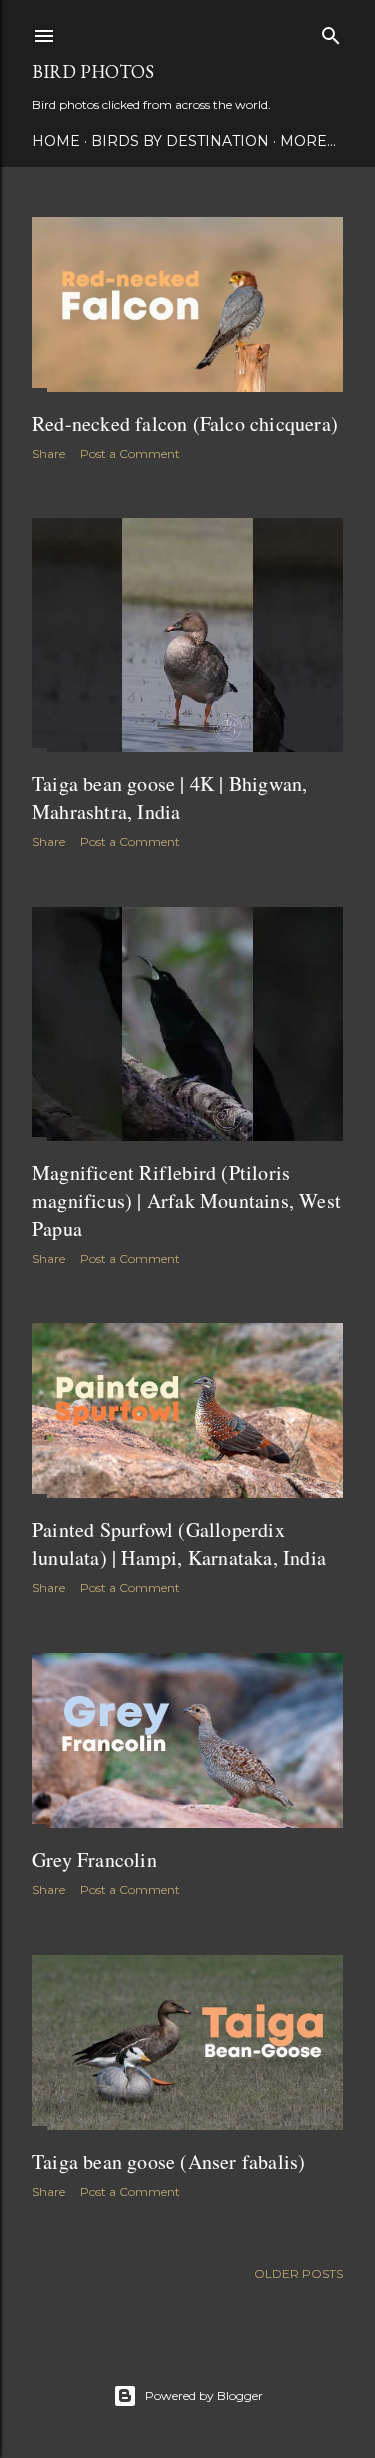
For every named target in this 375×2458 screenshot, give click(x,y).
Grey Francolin (94, 1859)
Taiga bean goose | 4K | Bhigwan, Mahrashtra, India (169, 797)
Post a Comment (130, 453)
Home (56, 141)
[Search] (331, 31)
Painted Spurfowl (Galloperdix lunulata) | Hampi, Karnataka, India (179, 1543)
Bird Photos (93, 71)
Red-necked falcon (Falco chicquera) (185, 423)
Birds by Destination (180, 141)
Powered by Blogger (204, 2395)
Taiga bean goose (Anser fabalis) (168, 2161)
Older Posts (298, 2273)
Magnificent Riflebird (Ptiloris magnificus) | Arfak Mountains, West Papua (186, 1200)
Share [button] (48, 453)
